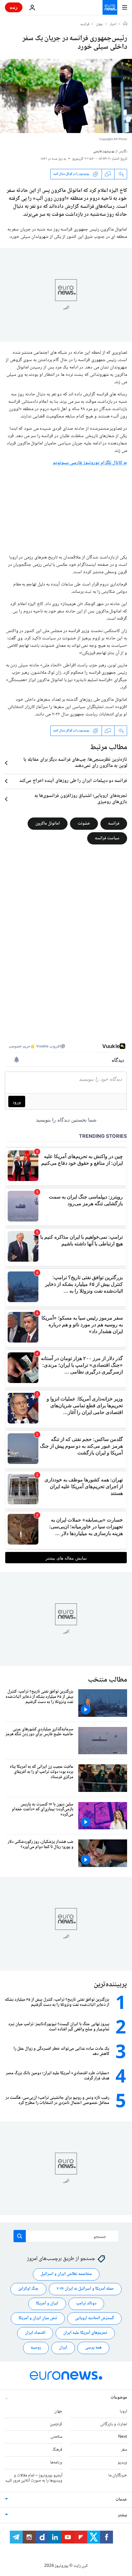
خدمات (121, 2500)
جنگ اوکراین (28, 2289)
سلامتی (56, 2437)
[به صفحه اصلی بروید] (110, 7)
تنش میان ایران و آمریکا (38, 2318)
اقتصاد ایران (35, 2333)
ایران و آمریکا (47, 2304)
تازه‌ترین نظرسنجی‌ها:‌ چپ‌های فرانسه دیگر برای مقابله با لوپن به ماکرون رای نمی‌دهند (75, 763)
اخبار (113, 25)
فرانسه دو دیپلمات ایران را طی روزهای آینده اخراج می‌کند (73, 781)
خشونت (84, 823)
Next (123, 2437)
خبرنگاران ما (118, 2475)
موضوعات (119, 2397)
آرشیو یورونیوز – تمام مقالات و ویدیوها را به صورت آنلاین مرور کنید (34, 2478)
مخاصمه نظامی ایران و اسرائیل (66, 2274)
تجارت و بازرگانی (114, 2424)
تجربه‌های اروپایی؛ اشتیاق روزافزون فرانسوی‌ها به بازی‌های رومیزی (81, 799)
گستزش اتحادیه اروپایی (94, 2318)
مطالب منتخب (107, 1680)
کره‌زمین (56, 2424)
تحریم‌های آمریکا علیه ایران (85, 2333)
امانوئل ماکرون (48, 823)
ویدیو (122, 2463)
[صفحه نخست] (125, 24)
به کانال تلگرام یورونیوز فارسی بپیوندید (90, 463)
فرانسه (85, 25)
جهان (100, 25)
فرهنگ (57, 2450)
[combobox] (66, 2236)
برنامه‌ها (56, 2463)
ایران (63, 2348)
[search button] (20, 2236)
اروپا (123, 2411)
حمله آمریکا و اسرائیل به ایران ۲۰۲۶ (85, 2289)
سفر (124, 2450)
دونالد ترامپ (86, 2304)
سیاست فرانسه (107, 838)
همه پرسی (93, 2348)
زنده (14, 7)
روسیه (36, 2348)
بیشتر (122, 2515)
